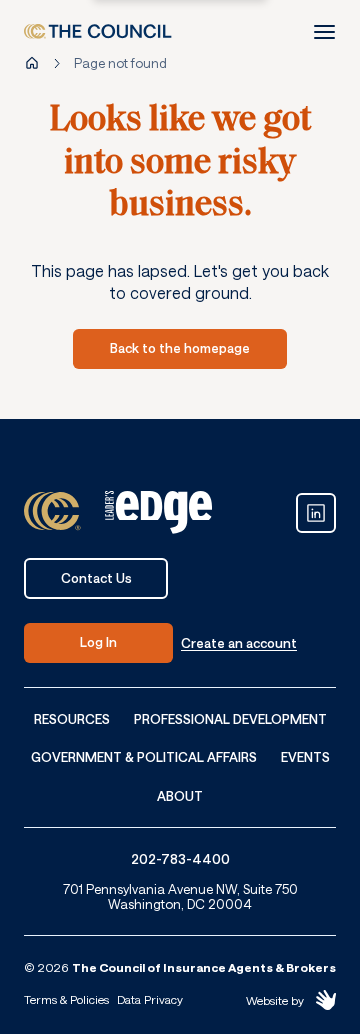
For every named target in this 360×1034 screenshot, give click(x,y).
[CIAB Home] (98, 31)
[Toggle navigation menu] (324, 32)
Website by (275, 1000)
